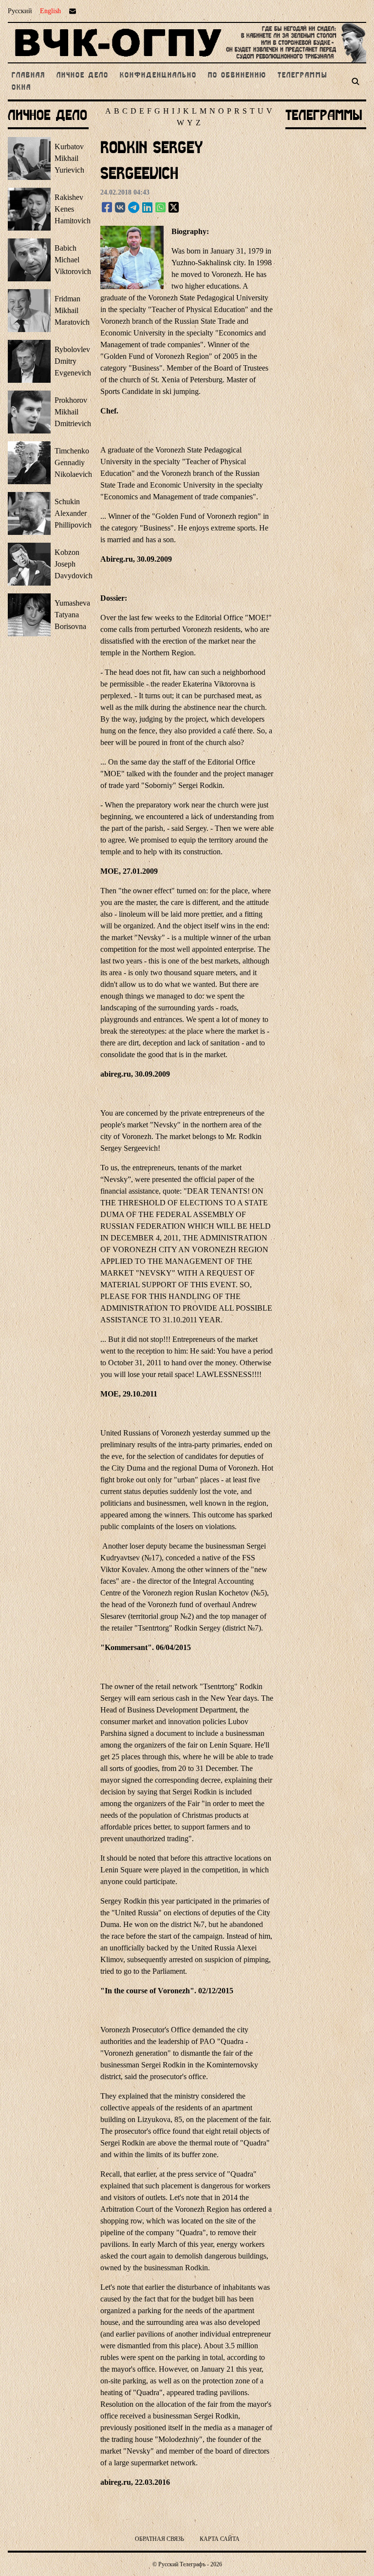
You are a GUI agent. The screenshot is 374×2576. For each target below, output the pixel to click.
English (50, 11)
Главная (30, 76)
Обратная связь (159, 2539)
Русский (20, 11)
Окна (21, 88)
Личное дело (84, 76)
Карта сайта (220, 2539)
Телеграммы (302, 76)
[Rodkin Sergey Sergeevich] (107, 208)
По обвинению (239, 76)
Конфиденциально (160, 76)
